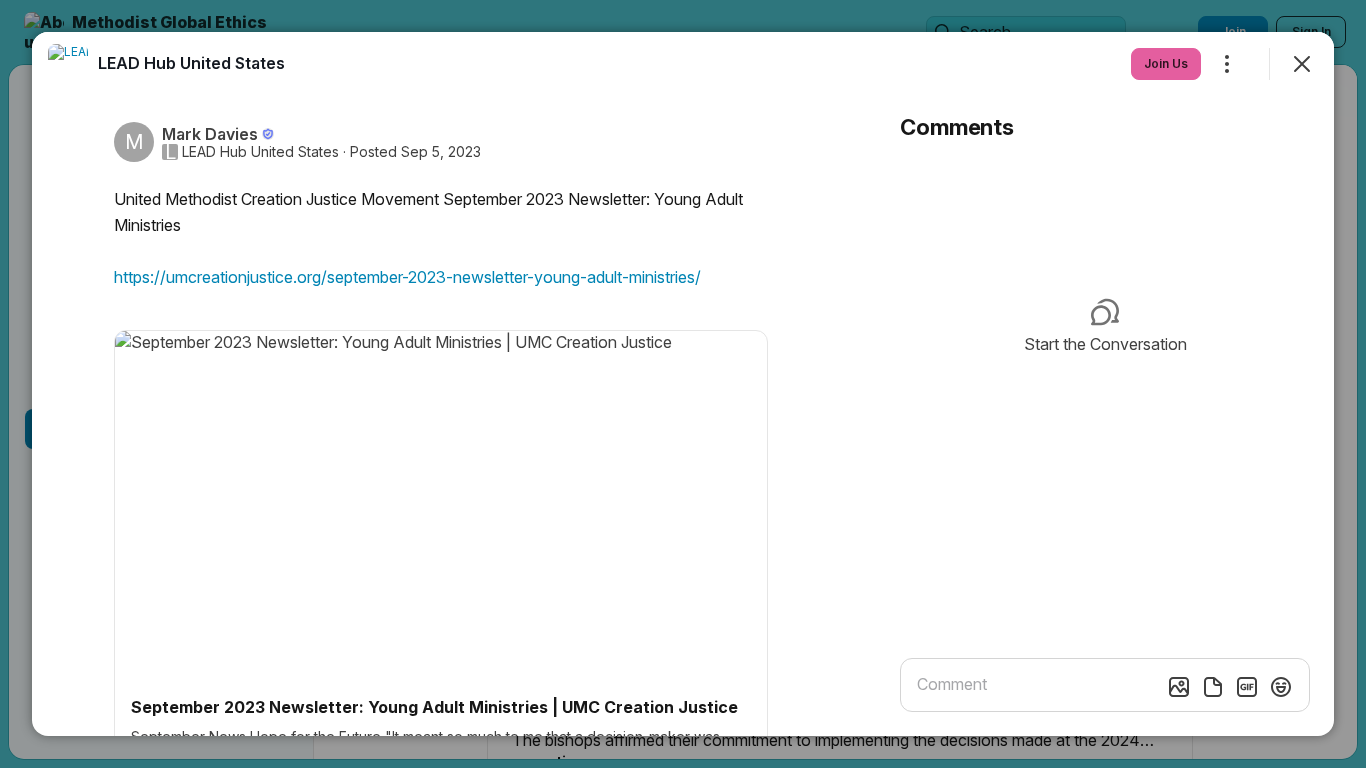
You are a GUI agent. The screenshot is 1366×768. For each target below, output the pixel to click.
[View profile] (68, 64)
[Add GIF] (1247, 687)
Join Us (1166, 63)
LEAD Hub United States (260, 152)
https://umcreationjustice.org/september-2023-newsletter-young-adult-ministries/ (407, 277)
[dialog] (683, 384)
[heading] (191, 63)
